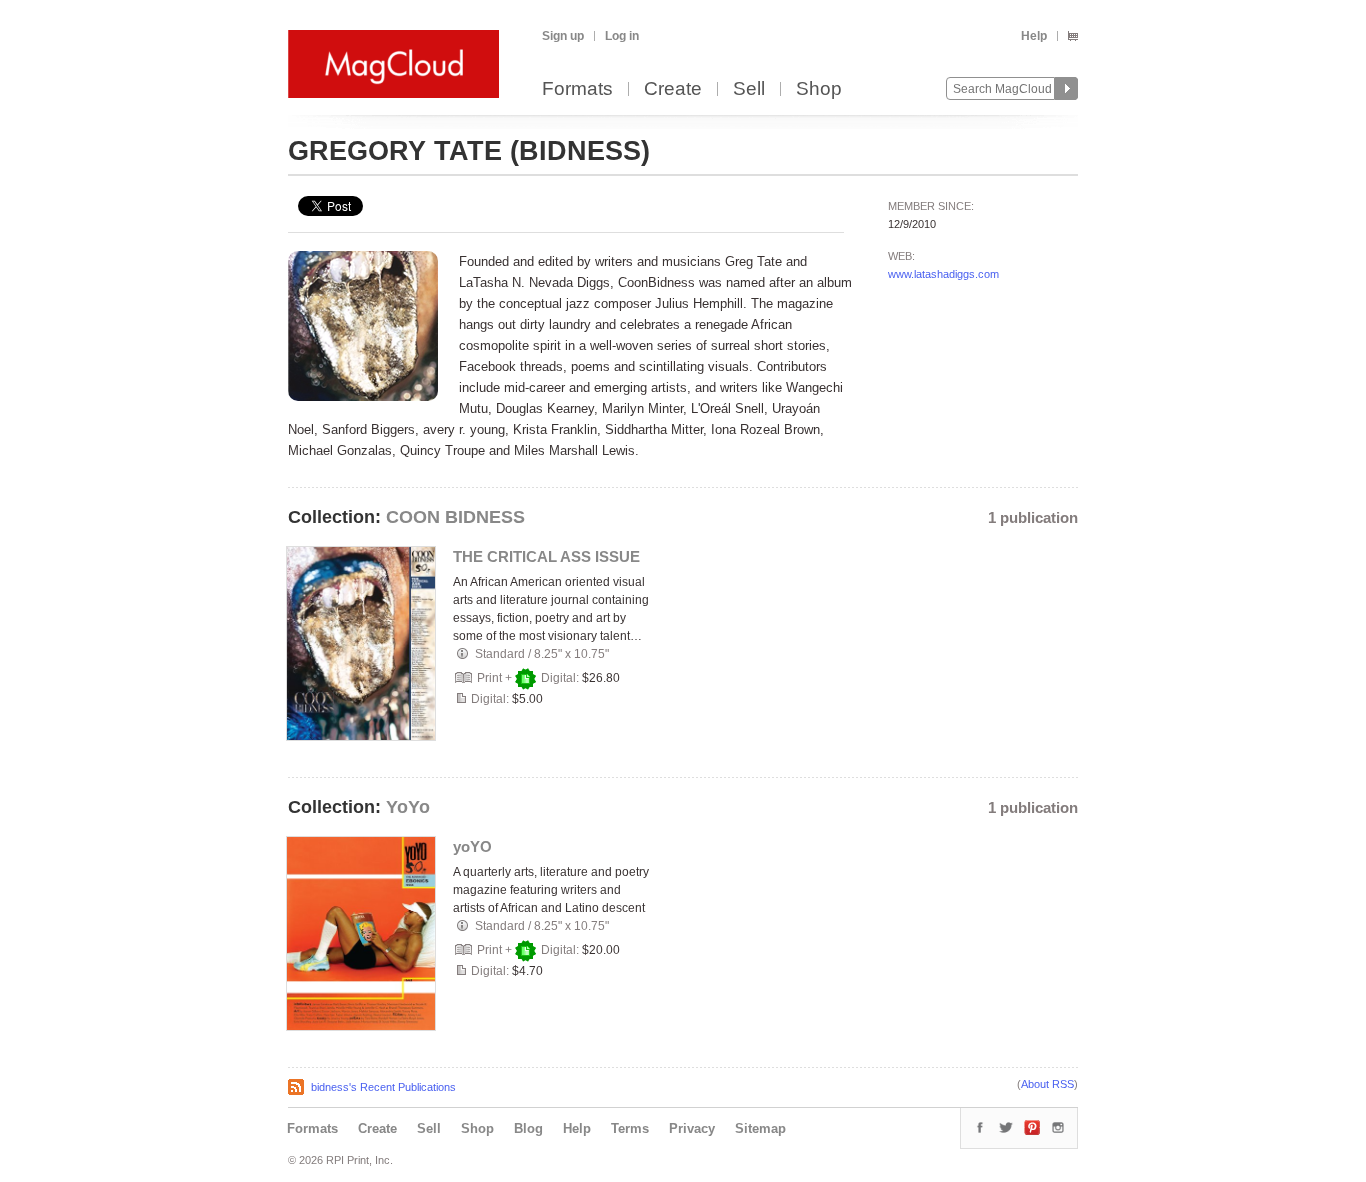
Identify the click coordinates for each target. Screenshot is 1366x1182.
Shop (819, 89)
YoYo (408, 807)
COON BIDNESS (455, 517)
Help (1034, 36)
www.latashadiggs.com (943, 274)
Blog (528, 1128)
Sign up (563, 36)
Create (673, 89)
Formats (577, 89)
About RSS (1047, 1084)
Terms (630, 1128)
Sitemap (760, 1128)
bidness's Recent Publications (383, 1087)
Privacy (692, 1128)
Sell (749, 89)
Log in (622, 36)
